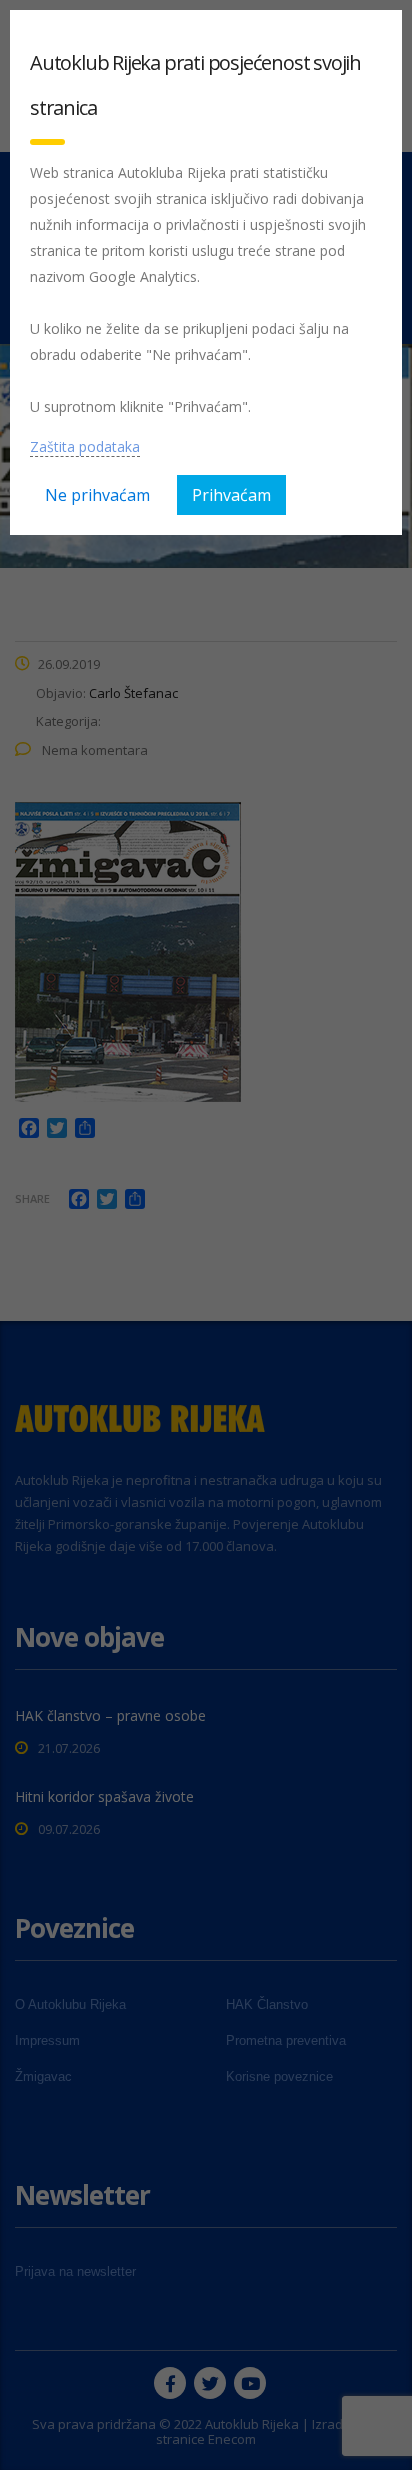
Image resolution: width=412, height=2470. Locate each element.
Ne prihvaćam (97, 495)
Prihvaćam (231, 495)
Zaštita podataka (85, 446)
